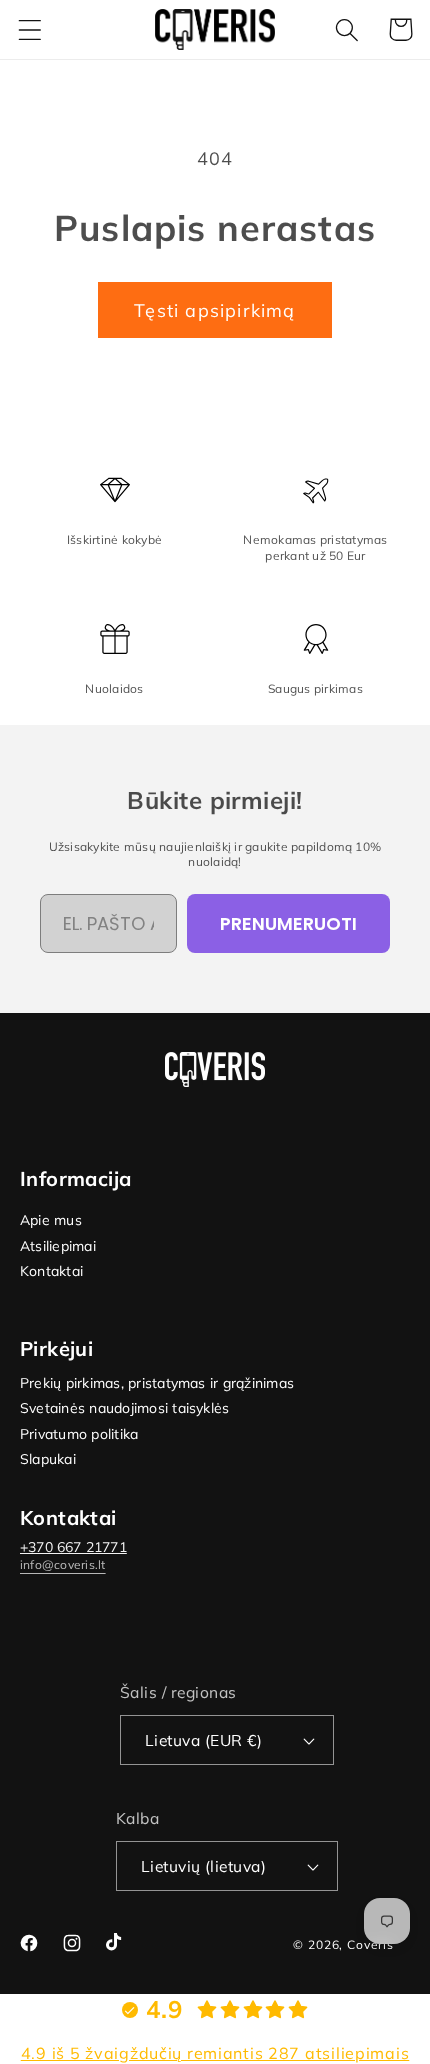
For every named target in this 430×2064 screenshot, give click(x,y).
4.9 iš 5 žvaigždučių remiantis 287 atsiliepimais (215, 2053)
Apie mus (51, 1220)
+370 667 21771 (73, 1547)
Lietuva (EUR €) (203, 1740)
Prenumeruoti (288, 923)
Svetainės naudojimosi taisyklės (124, 1408)
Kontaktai (51, 1271)
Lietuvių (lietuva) (204, 1866)
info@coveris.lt (63, 1564)
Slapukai (48, 1459)
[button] (30, 29)
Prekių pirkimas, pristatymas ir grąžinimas (157, 1383)
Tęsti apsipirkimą (214, 310)
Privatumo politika (79, 1434)
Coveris (370, 1944)
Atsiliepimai (58, 1246)
